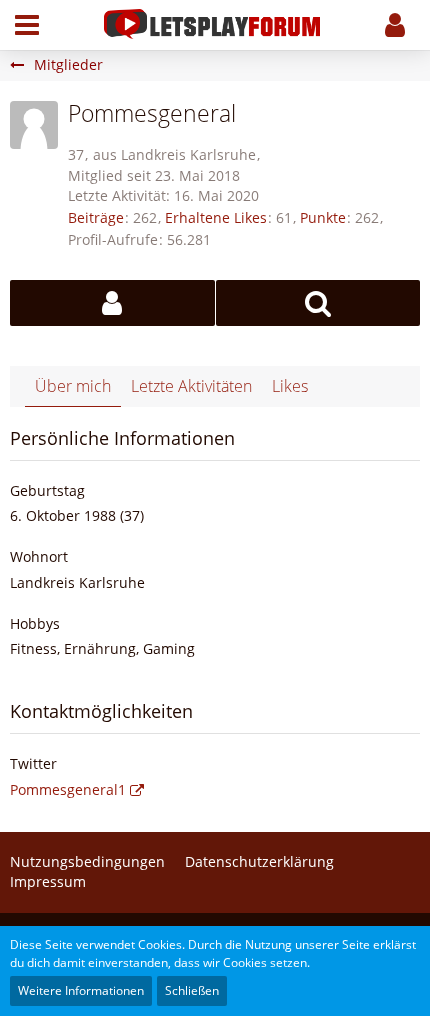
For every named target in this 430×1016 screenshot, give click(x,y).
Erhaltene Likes (216, 217)
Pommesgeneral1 (68, 789)
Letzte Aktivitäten (191, 386)
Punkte (323, 217)
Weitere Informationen (81, 990)
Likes (290, 386)
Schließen (192, 990)
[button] (27, 25)
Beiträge (96, 217)
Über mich (73, 386)
